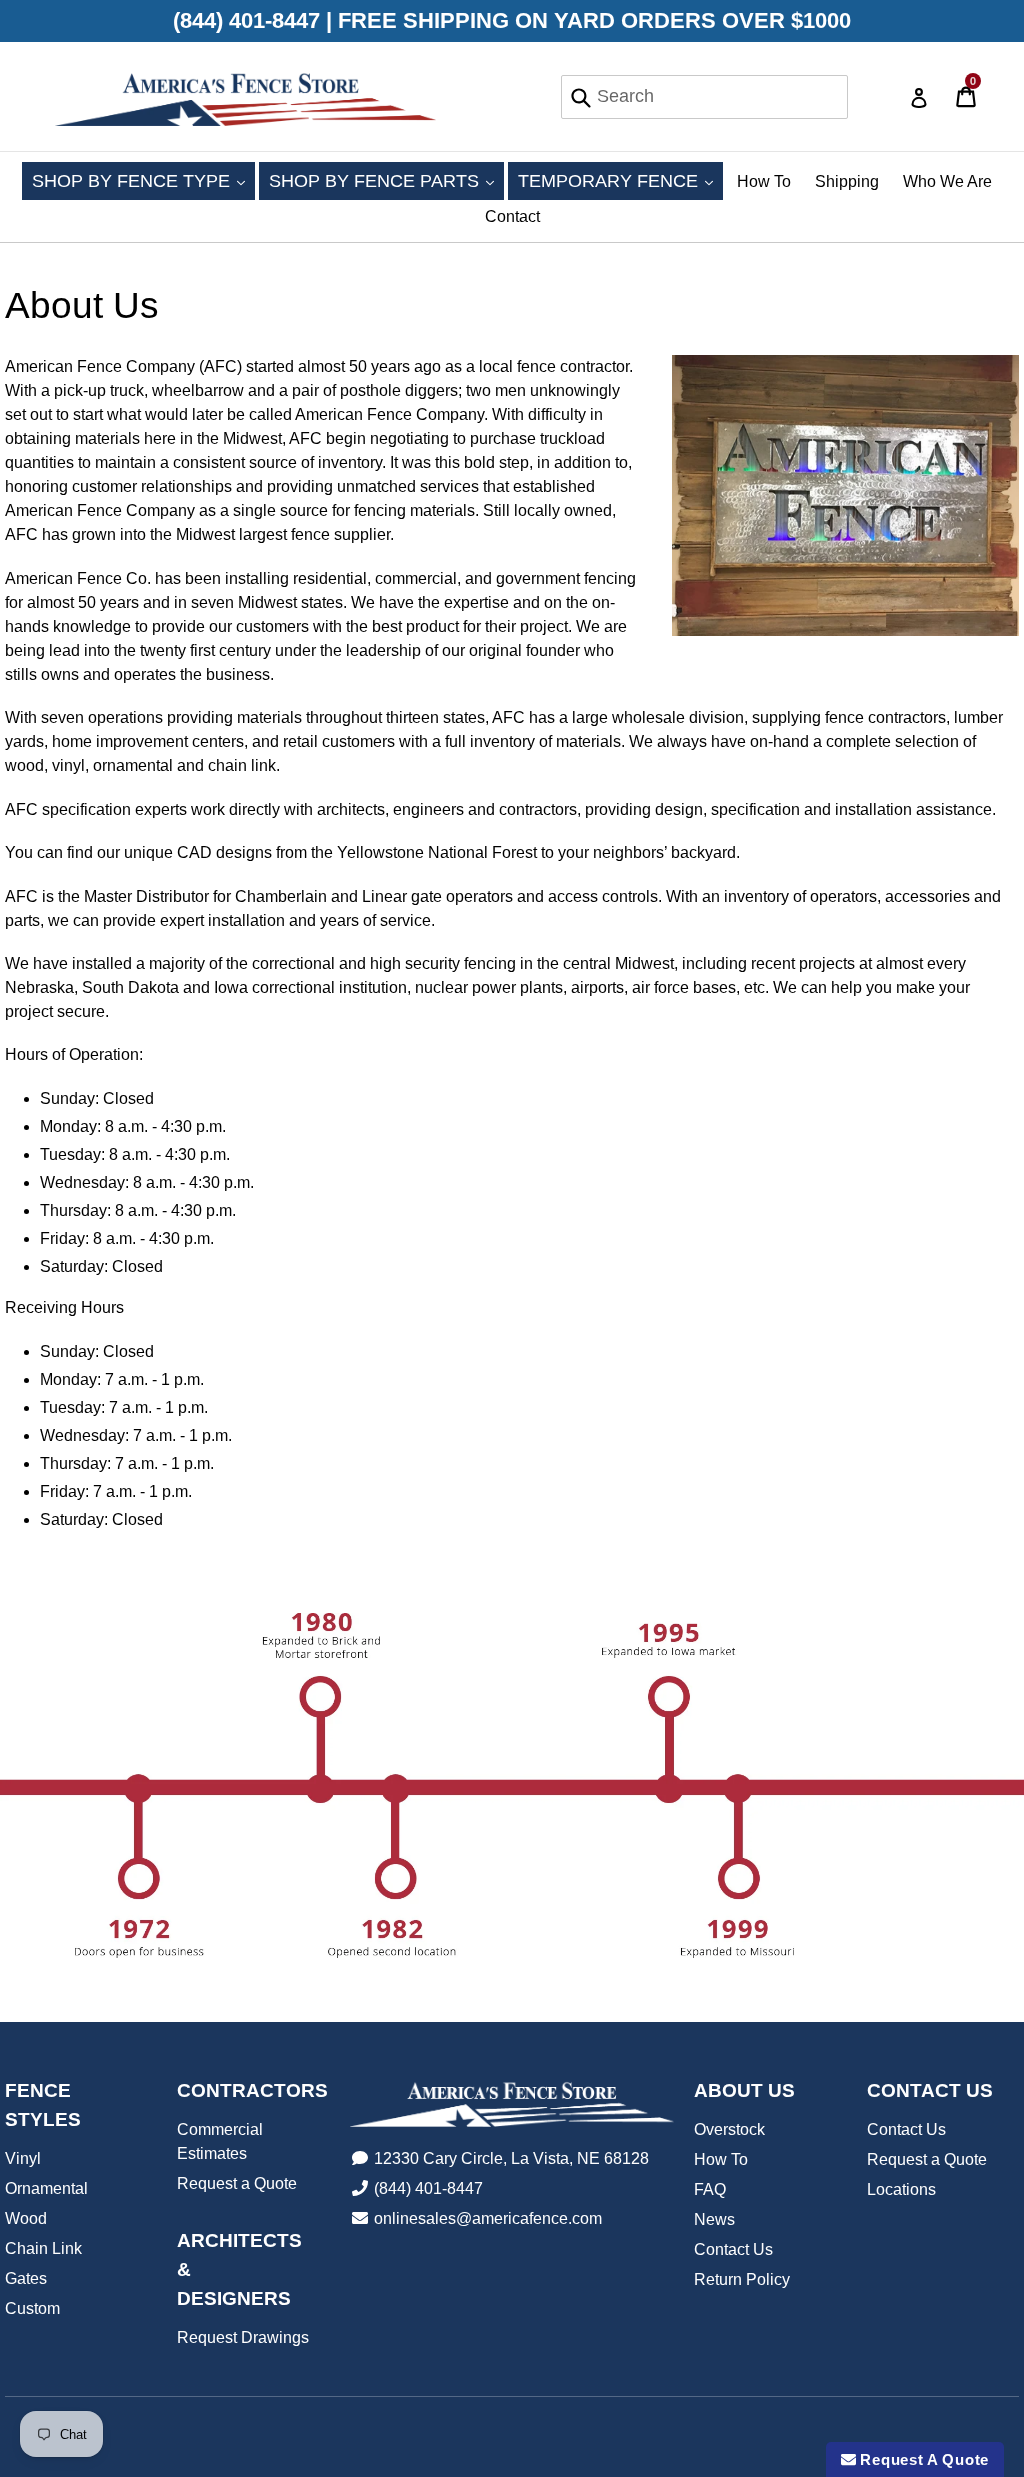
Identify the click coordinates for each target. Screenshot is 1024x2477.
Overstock (729, 2129)
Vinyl (23, 2158)
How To (764, 181)
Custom (32, 2308)
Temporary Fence (620, 180)
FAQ (710, 2189)
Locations (901, 2189)
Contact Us (733, 2249)
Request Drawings (243, 2337)
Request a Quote (237, 2183)
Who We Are (947, 181)
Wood (26, 2218)
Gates (26, 2278)
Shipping (847, 181)
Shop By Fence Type (143, 180)
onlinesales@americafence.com (488, 2218)
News (714, 2219)
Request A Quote (922, 2459)
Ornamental (46, 2188)
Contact (512, 216)
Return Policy (742, 2279)
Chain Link (43, 2248)
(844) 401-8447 (428, 2188)
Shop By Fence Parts (386, 180)
